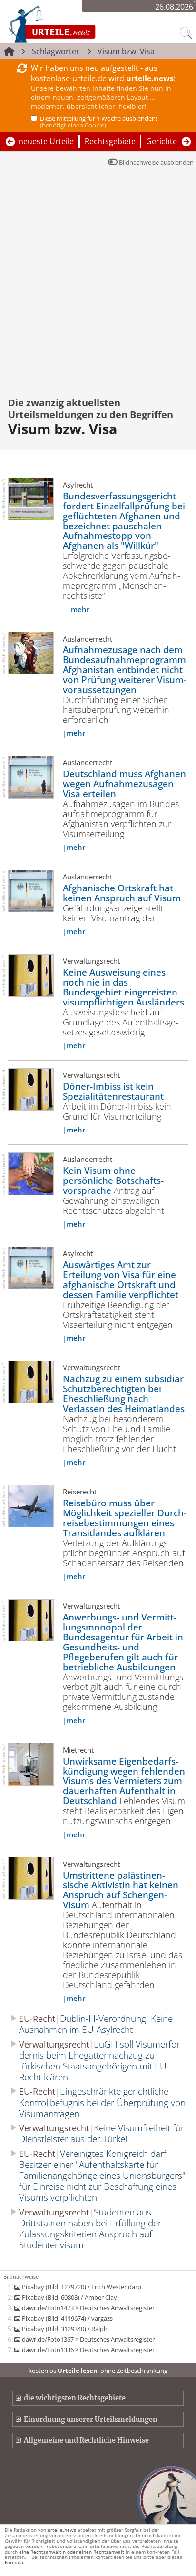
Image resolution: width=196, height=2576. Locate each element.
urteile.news (62, 2530)
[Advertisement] (98, 276)
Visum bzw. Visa (126, 51)
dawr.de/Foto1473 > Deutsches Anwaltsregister (88, 2308)
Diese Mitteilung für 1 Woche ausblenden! (98, 122)
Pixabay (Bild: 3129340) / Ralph (64, 2329)
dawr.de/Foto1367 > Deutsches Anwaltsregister (88, 2339)
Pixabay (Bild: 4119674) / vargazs (67, 2318)
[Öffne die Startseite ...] (77, 24)
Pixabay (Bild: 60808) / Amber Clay (69, 2297)
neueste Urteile (46, 141)
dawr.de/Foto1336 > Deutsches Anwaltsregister (88, 2350)
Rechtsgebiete (110, 141)
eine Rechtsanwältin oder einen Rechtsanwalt (72, 2552)
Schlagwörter (56, 51)
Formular (15, 2562)
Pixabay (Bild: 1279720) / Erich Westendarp (81, 2287)
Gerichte (162, 141)
